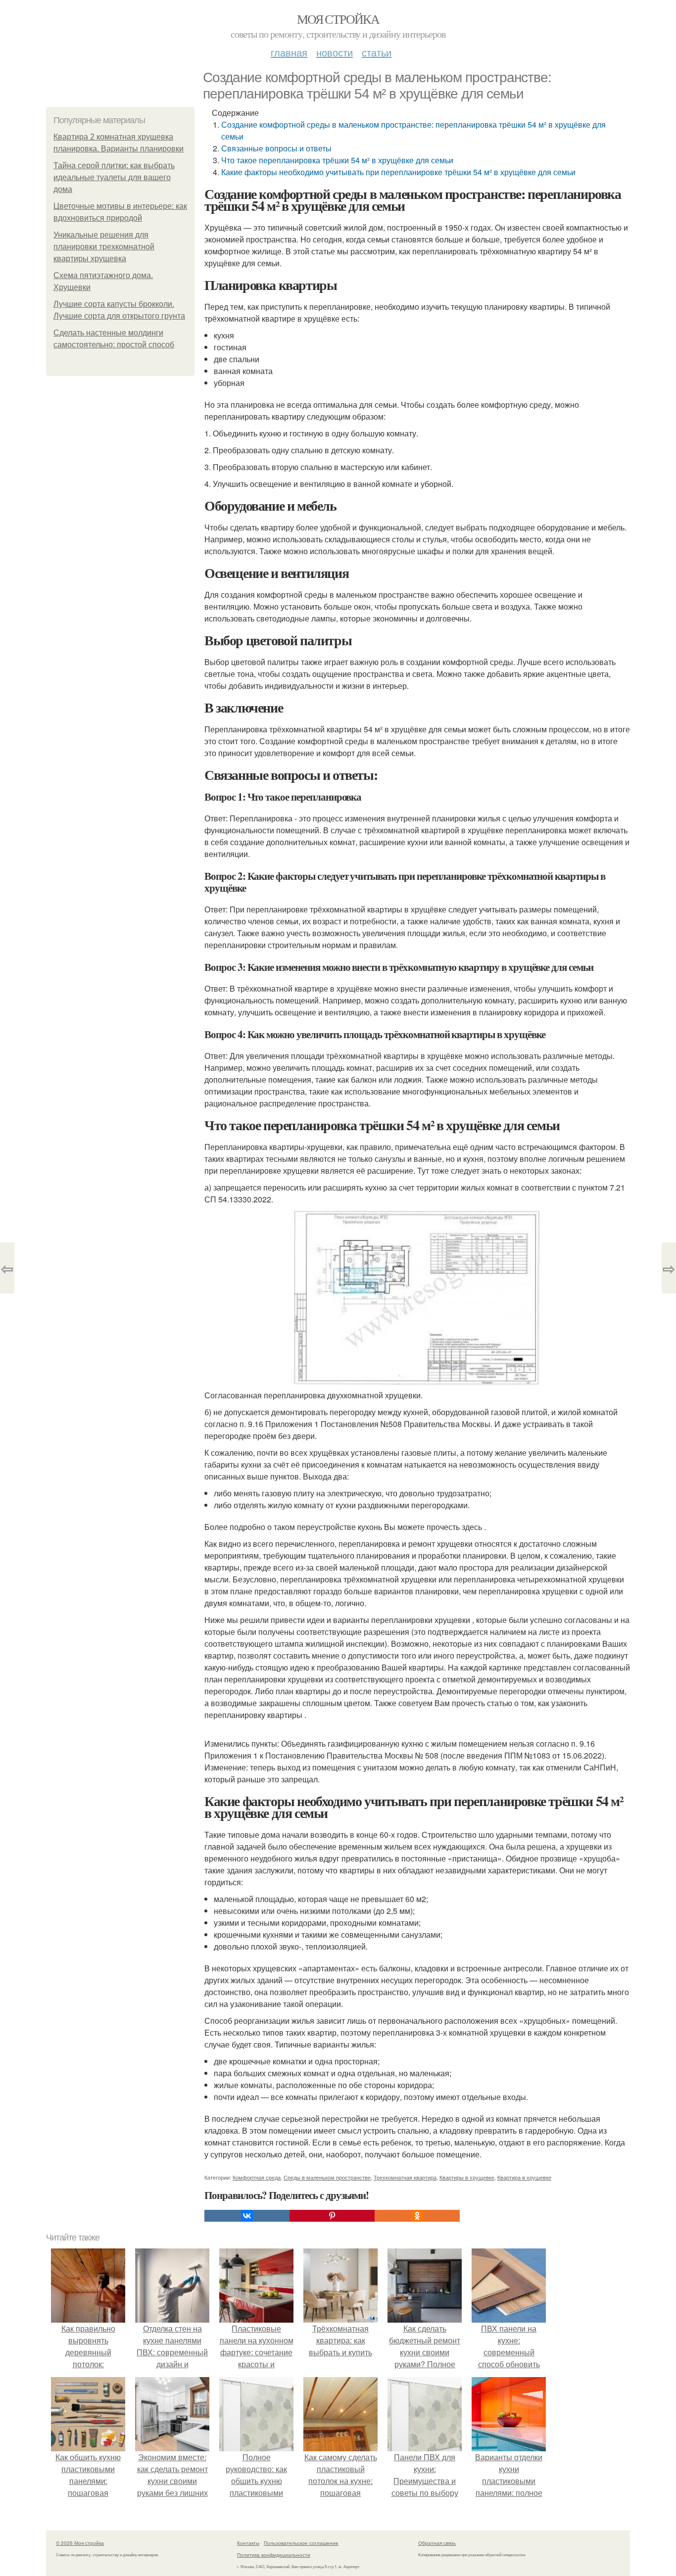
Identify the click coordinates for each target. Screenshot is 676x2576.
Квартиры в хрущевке (467, 2177)
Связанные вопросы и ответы (276, 148)
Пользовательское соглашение (301, 2543)
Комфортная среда (257, 2177)
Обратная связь (437, 2543)
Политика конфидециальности (274, 2555)
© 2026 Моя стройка (80, 2543)
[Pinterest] (332, 2216)
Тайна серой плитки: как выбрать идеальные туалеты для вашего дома (114, 177)
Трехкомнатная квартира (405, 2177)
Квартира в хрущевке (524, 2177)
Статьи (377, 52)
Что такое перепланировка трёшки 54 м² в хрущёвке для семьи (337, 160)
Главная (289, 52)
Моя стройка (338, 19)
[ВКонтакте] (247, 2216)
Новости (335, 52)
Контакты (248, 2543)
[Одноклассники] (417, 2216)
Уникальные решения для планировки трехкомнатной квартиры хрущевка (104, 247)
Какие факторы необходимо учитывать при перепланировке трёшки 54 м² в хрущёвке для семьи (398, 172)
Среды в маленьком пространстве (327, 2177)
